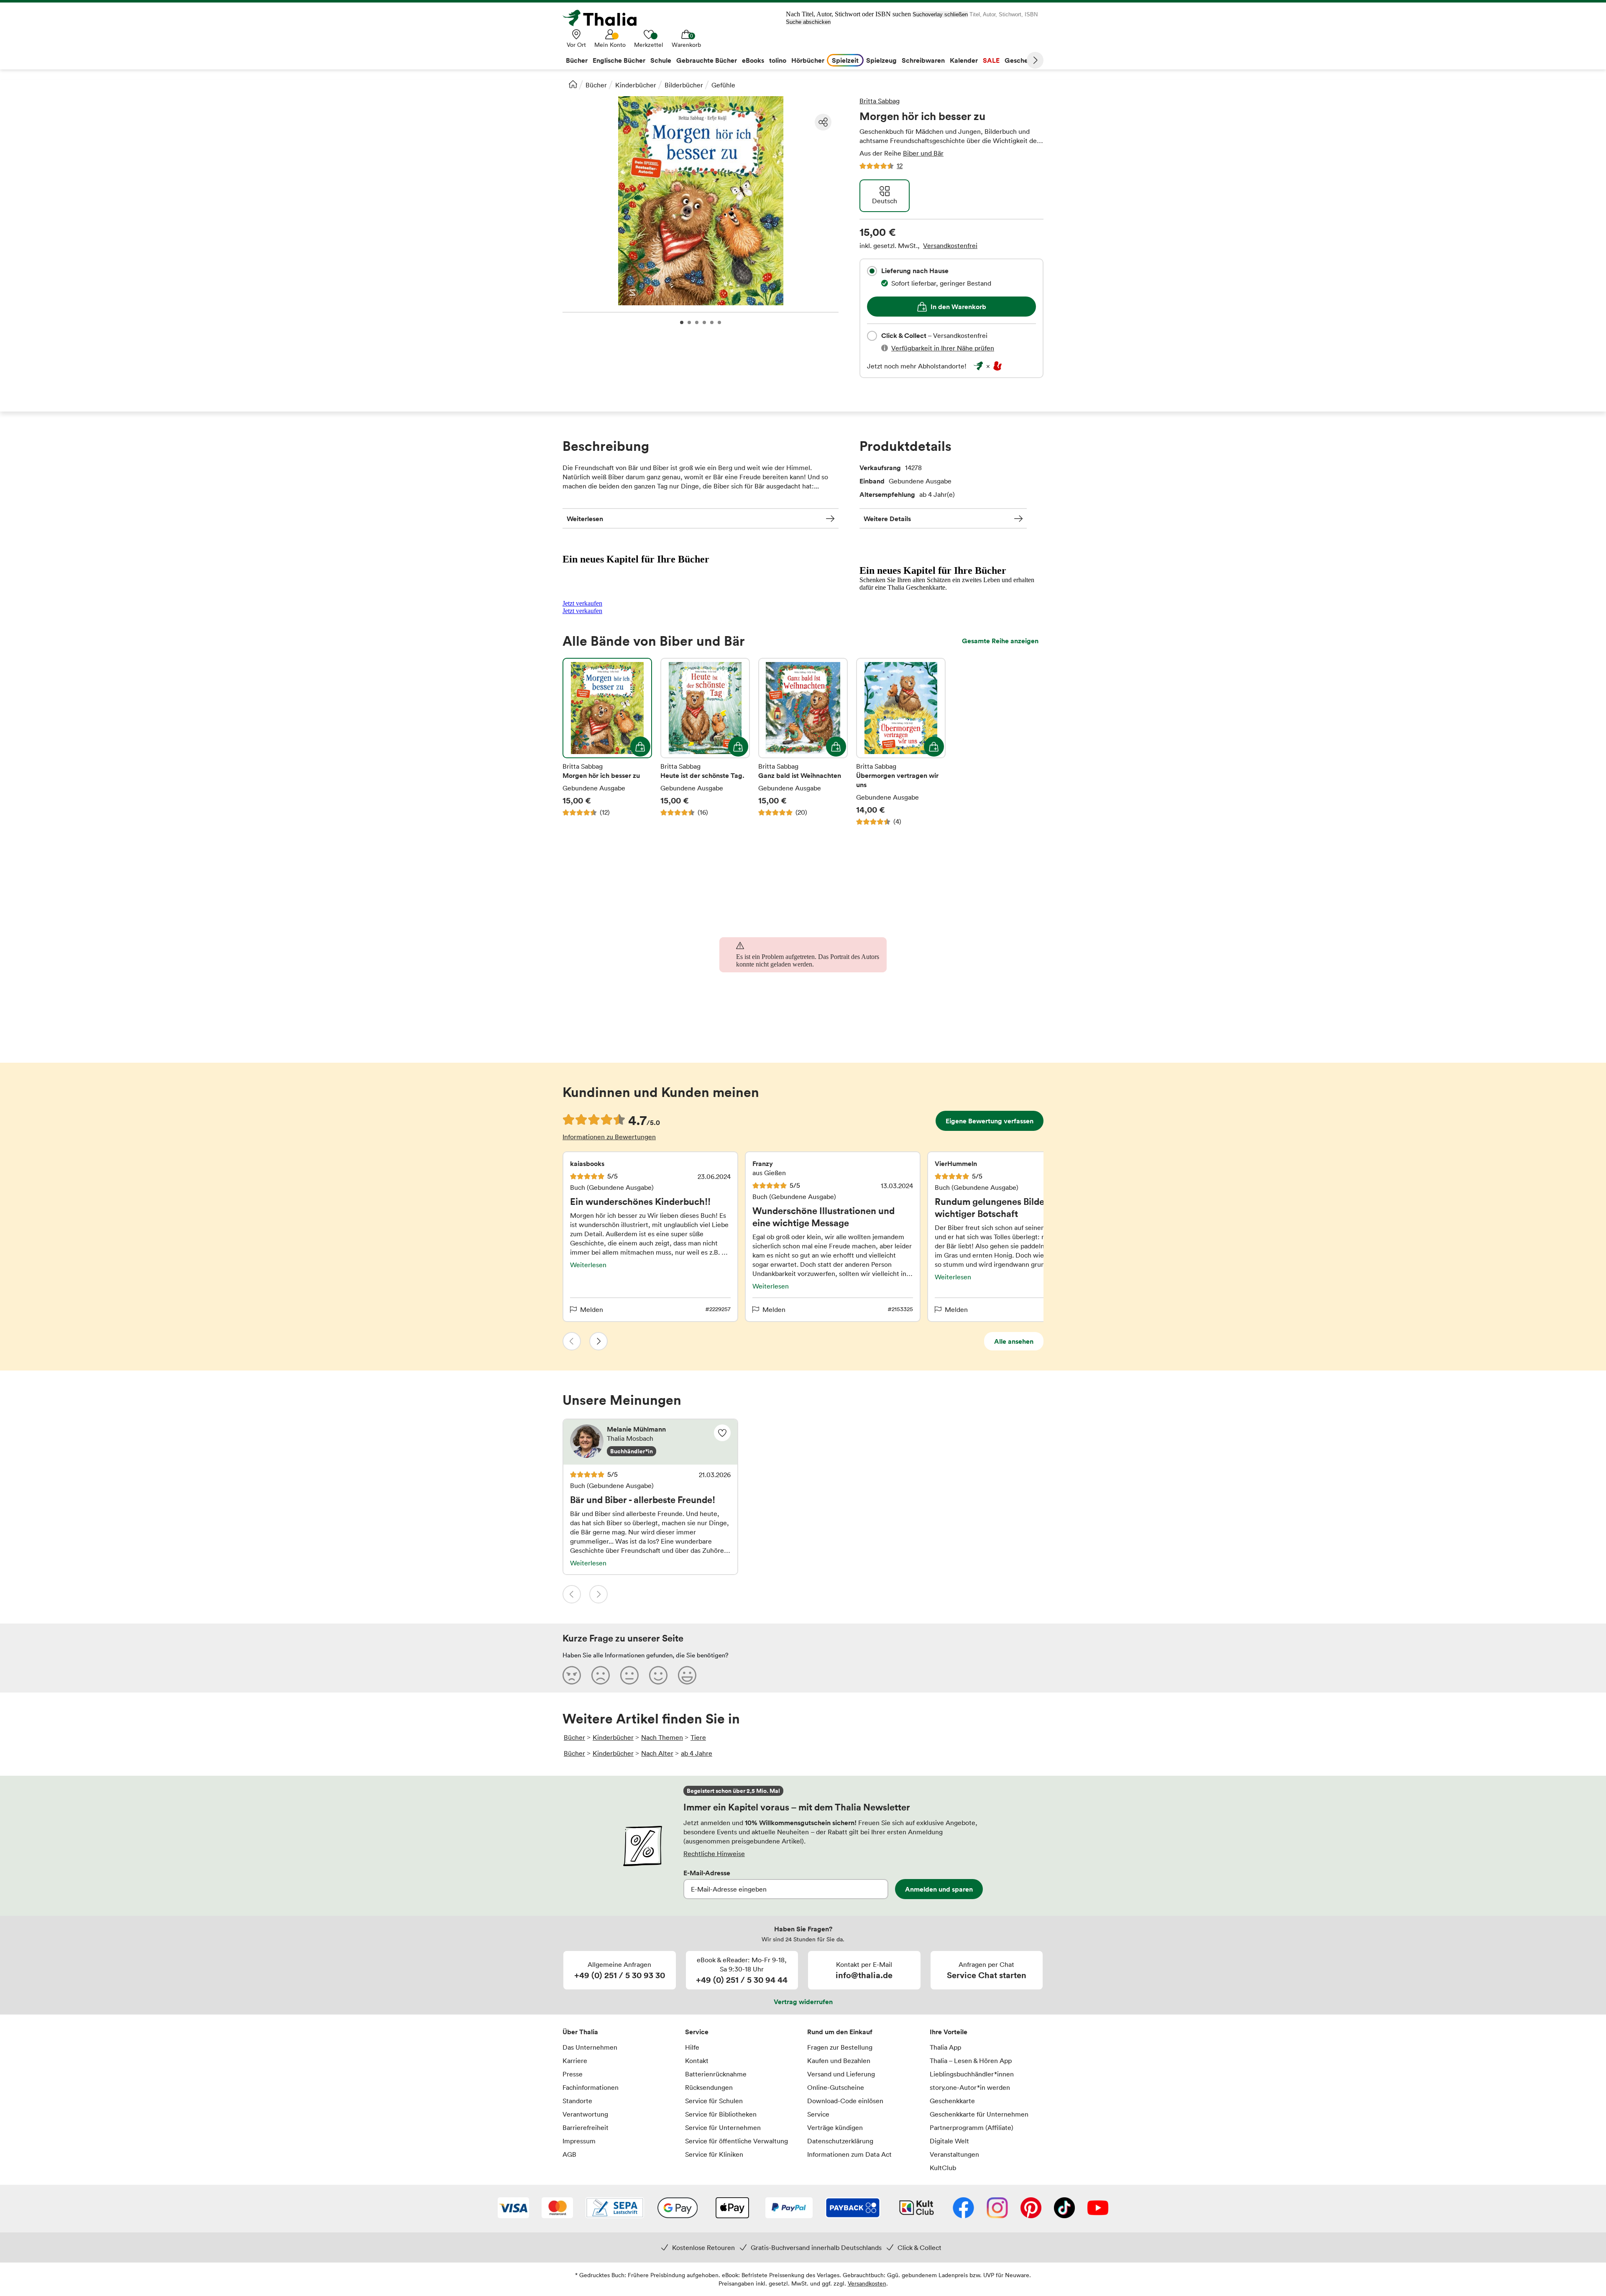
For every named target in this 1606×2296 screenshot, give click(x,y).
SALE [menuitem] (991, 60)
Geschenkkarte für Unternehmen (979, 2114)
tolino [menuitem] (778, 60)
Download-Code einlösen (845, 2101)
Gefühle (723, 85)
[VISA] (513, 2209)
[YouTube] (1098, 2209)
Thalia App (945, 2047)
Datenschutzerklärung (840, 2141)
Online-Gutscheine (836, 2087)
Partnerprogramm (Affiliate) (972, 2127)
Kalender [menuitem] (964, 60)
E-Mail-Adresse (707, 1873)
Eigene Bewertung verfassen (990, 1121)
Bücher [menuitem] (577, 60)
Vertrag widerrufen (803, 2002)
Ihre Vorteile (949, 2032)
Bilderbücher (684, 85)
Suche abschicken (808, 22)
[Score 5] (687, 1675)
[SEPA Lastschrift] (615, 2209)
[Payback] (853, 2209)
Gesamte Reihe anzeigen (1000, 641)
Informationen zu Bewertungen (609, 1137)
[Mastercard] (557, 2209)
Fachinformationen (591, 2087)
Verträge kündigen (835, 2127)
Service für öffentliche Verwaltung (737, 2141)
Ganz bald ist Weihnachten (803, 742)
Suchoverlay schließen (940, 14)
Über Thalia (580, 2032)
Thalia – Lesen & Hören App (971, 2061)
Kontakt (697, 2061)
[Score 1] (572, 1675)
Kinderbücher (636, 85)
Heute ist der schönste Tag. (705, 742)
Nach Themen (662, 1737)
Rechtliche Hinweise (714, 1854)
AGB (569, 2154)
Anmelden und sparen (939, 1889)
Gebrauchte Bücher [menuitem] (707, 60)
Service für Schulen (714, 2101)
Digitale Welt (949, 2141)
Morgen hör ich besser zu (607, 742)
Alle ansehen (1014, 1341)
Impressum (579, 2141)
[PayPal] (789, 2209)
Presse (573, 2074)
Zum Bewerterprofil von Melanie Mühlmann (650, 1442)
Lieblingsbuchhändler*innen (972, 2074)
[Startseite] (573, 84)
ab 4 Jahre (697, 1753)
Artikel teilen (823, 122)
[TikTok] (1064, 2209)
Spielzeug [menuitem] (881, 60)
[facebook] (963, 2209)
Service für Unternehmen (723, 2127)
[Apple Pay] (732, 2209)
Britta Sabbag (880, 101)
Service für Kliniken (714, 2154)
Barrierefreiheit (586, 2127)
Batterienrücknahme (716, 2074)
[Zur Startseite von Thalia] (604, 18)
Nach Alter (657, 1753)
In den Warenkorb (958, 307)
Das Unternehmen (590, 2047)
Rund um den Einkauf (840, 2032)
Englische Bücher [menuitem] (619, 60)
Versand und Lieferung (841, 2074)
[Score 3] (629, 1675)
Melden (592, 1309)
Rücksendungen (709, 2087)
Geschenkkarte (952, 2101)
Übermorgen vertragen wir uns (901, 742)
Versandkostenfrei (950, 245)
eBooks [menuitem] (753, 60)
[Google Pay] (678, 2209)
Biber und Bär (923, 153)
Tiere (698, 1737)
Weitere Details (887, 519)
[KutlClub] (917, 2209)
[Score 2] (601, 1675)
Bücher (596, 85)
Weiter (1035, 60)
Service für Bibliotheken (721, 2114)
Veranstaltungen (954, 2154)
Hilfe (692, 2047)
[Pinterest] (1031, 2209)
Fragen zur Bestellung (840, 2047)
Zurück (572, 1341)
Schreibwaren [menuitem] (923, 60)
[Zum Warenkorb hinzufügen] (640, 747)
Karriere (575, 2061)
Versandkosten (867, 2283)
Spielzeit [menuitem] (845, 60)
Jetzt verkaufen (582, 603)
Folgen (722, 1433)
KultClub (943, 2168)
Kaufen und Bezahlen (839, 2061)
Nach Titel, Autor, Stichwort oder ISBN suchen (848, 14)
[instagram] (997, 2209)
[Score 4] (658, 1675)
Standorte (577, 2101)
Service (697, 2032)
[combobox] (872, 271)
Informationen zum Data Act (849, 2154)
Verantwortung (585, 2114)
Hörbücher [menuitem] (808, 60)
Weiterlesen (585, 519)
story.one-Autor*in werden (970, 2087)
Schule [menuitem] (661, 60)
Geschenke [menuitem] (1022, 60)
